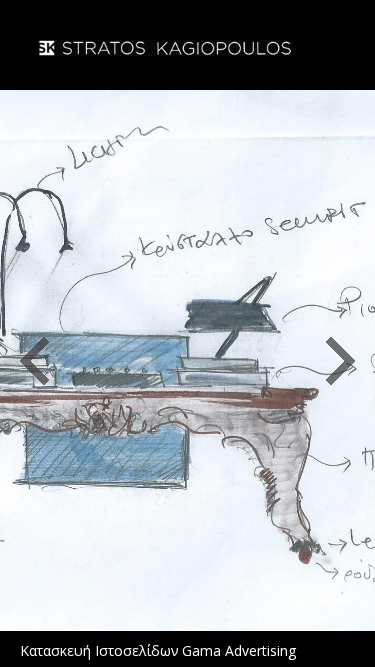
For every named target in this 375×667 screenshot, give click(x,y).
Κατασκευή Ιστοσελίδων (99, 650)
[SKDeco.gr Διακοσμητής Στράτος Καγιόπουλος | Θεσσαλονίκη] (165, 49)
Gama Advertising (239, 650)
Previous (34, 361)
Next (340, 361)
